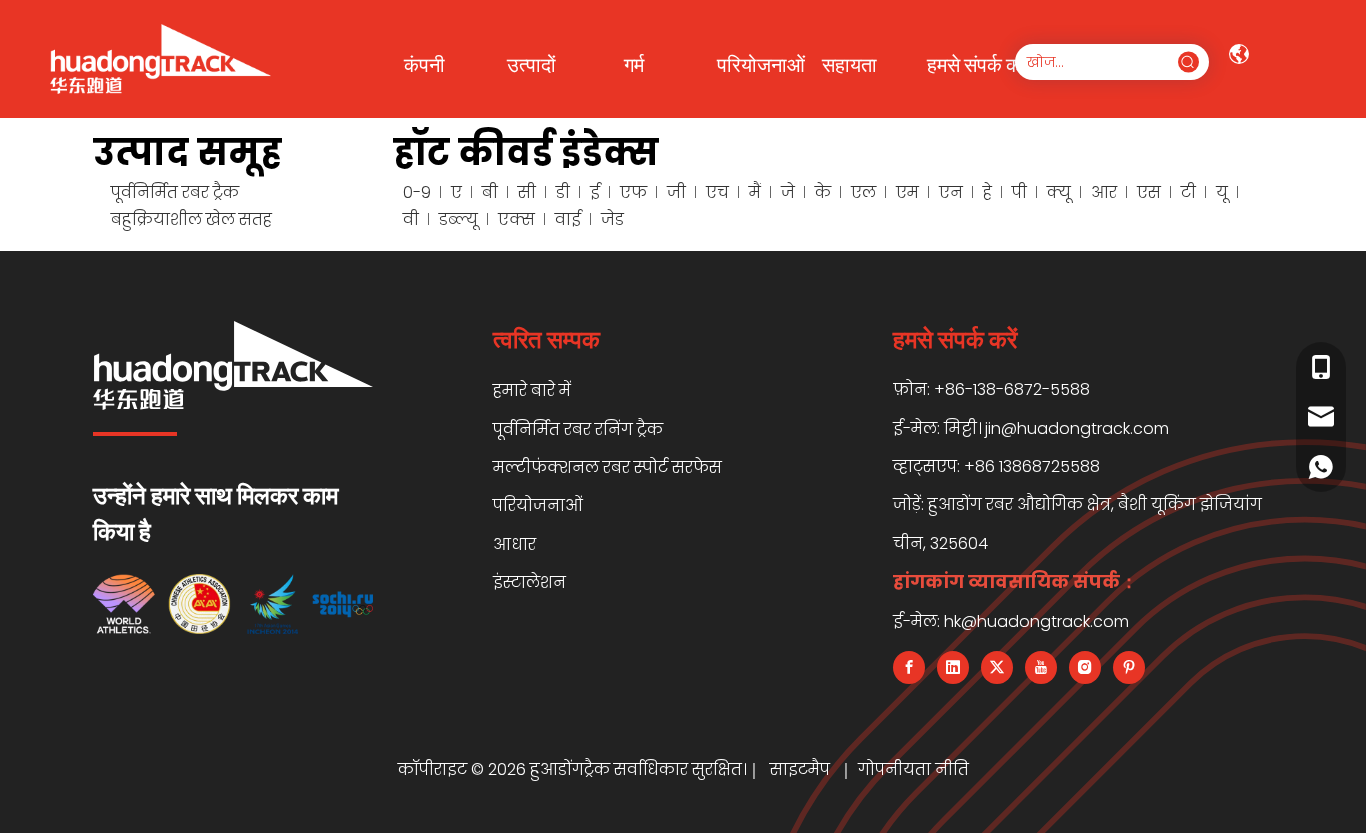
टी (1188, 192)
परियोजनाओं (538, 505)
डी (563, 192)
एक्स (516, 219)
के (823, 192)
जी (676, 192)
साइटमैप (802, 769)
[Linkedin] (953, 667)
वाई (568, 219)
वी (411, 219)
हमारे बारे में (532, 390)
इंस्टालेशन (529, 582)
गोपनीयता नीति (913, 769)
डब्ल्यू (458, 219)
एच (717, 192)
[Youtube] (1041, 667)
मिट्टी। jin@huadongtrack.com (1056, 428)
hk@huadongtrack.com (1036, 621)
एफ (633, 192)
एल (863, 192)
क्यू (1059, 192)
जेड (612, 219)
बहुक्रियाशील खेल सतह (191, 219)
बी (490, 192)
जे (788, 192)
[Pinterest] (1129, 667)
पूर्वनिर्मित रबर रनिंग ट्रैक (578, 429)
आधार (514, 544)
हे (987, 192)
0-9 (417, 192)
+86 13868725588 (1032, 466)
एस (1149, 192)
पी (1019, 192)
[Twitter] (997, 667)
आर (1104, 192)
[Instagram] (1085, 667)
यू (1222, 192)
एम (907, 192)
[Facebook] (909, 667)
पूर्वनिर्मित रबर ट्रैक (175, 192)
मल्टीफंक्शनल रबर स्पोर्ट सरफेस (607, 467)
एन (951, 192)
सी (527, 192)
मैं (755, 192)
